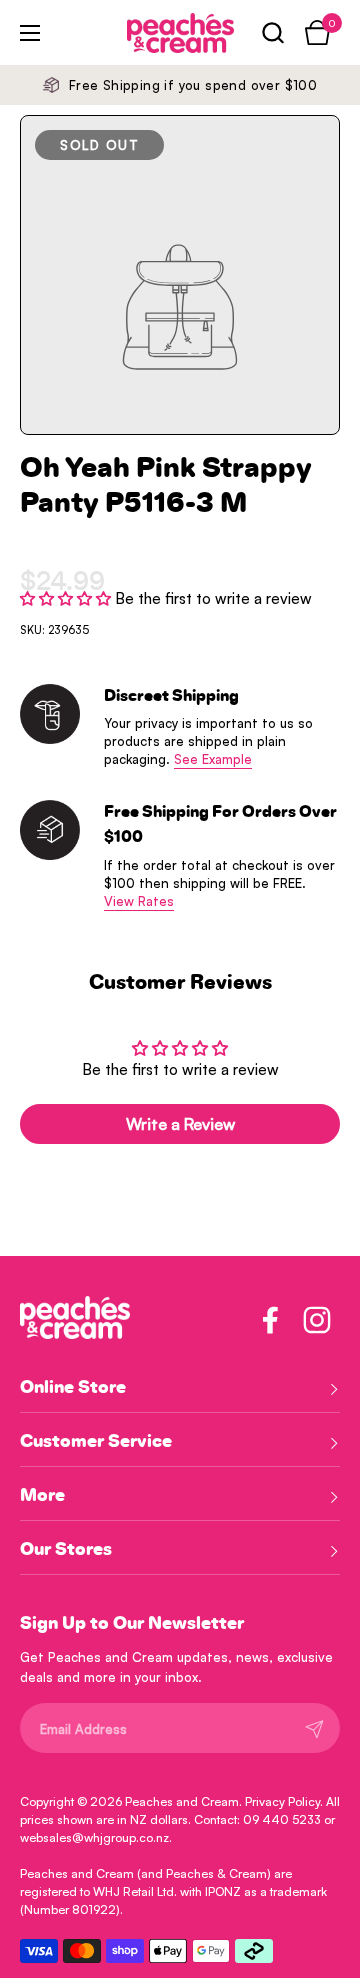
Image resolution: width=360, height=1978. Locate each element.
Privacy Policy (282, 1801)
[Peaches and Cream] (153, 33)
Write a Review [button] (180, 1124)
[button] (272, 32)
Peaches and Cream (182, 1801)
